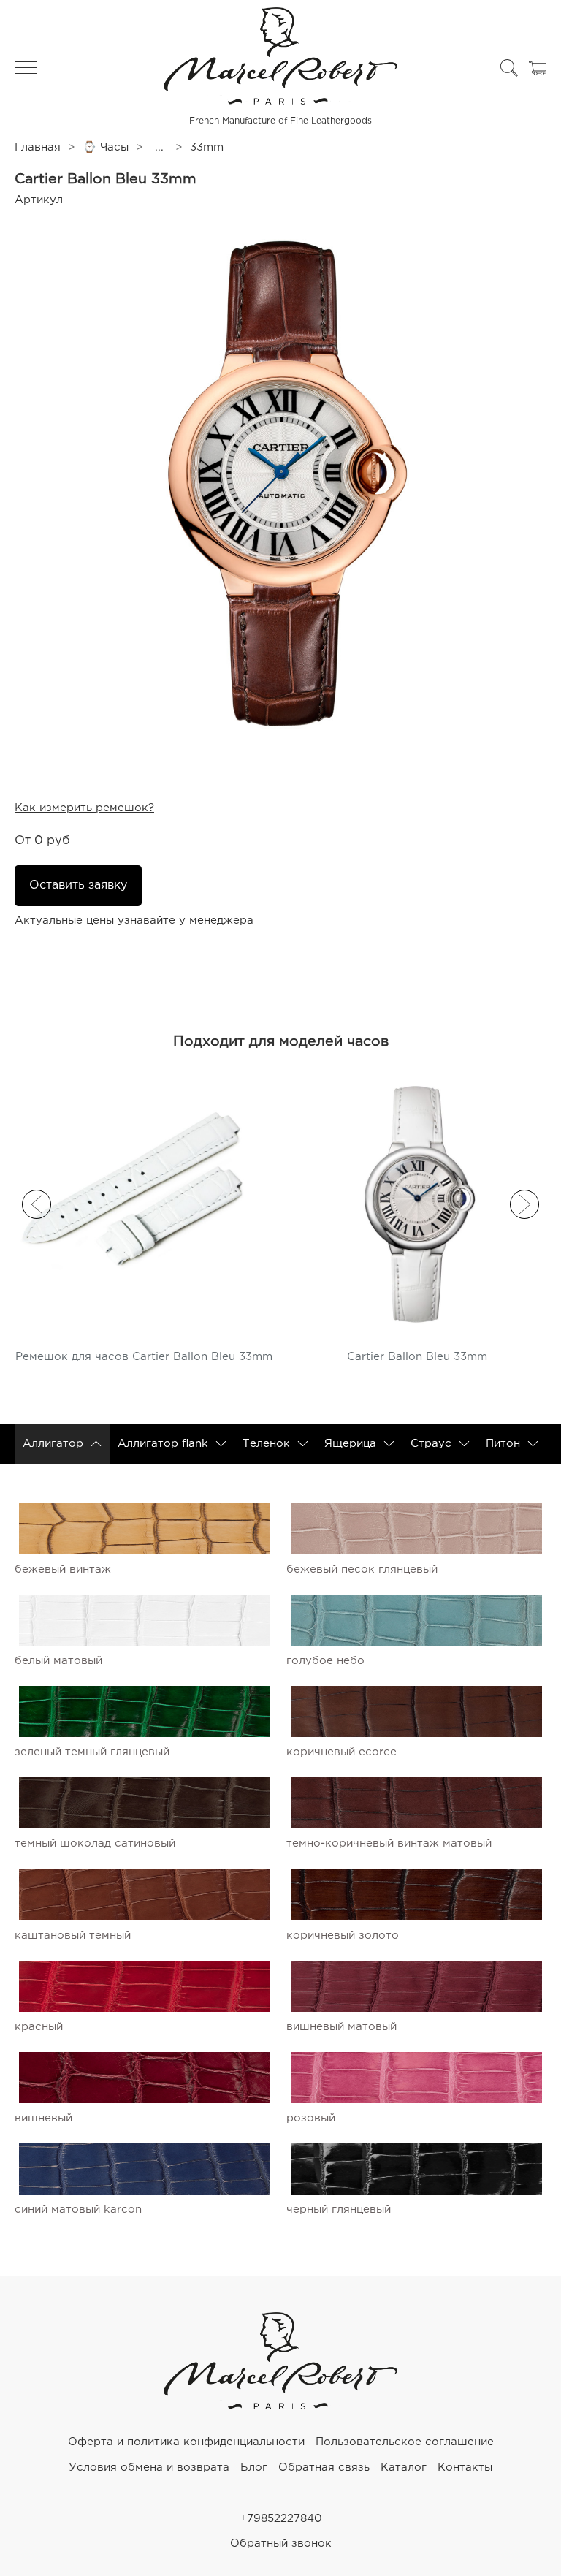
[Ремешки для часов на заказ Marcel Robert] (280, 2406)
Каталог (404, 2467)
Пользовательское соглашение (405, 2442)
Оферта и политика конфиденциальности (186, 2442)
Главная (38, 147)
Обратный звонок (281, 2543)
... (159, 147)
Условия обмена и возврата (149, 2467)
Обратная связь (324, 2467)
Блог (254, 2467)
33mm (207, 147)
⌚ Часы (106, 147)
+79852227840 (281, 2519)
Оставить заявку (78, 885)
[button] (37, 1204)
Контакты (465, 2467)
